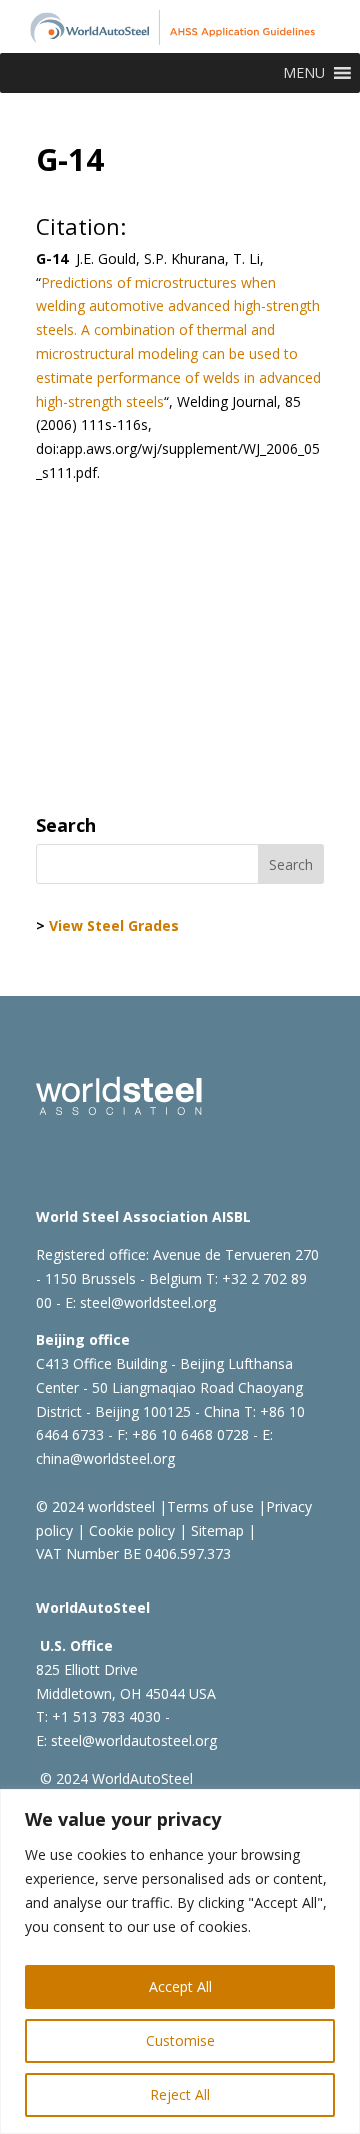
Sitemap (215, 1530)
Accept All (180, 1986)
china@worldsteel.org (105, 1458)
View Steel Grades (114, 925)
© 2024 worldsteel (95, 1506)
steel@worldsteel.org (148, 1302)
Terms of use (210, 1506)
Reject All (180, 2094)
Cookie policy (130, 1530)
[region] (180, 1961)
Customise (180, 2040)
